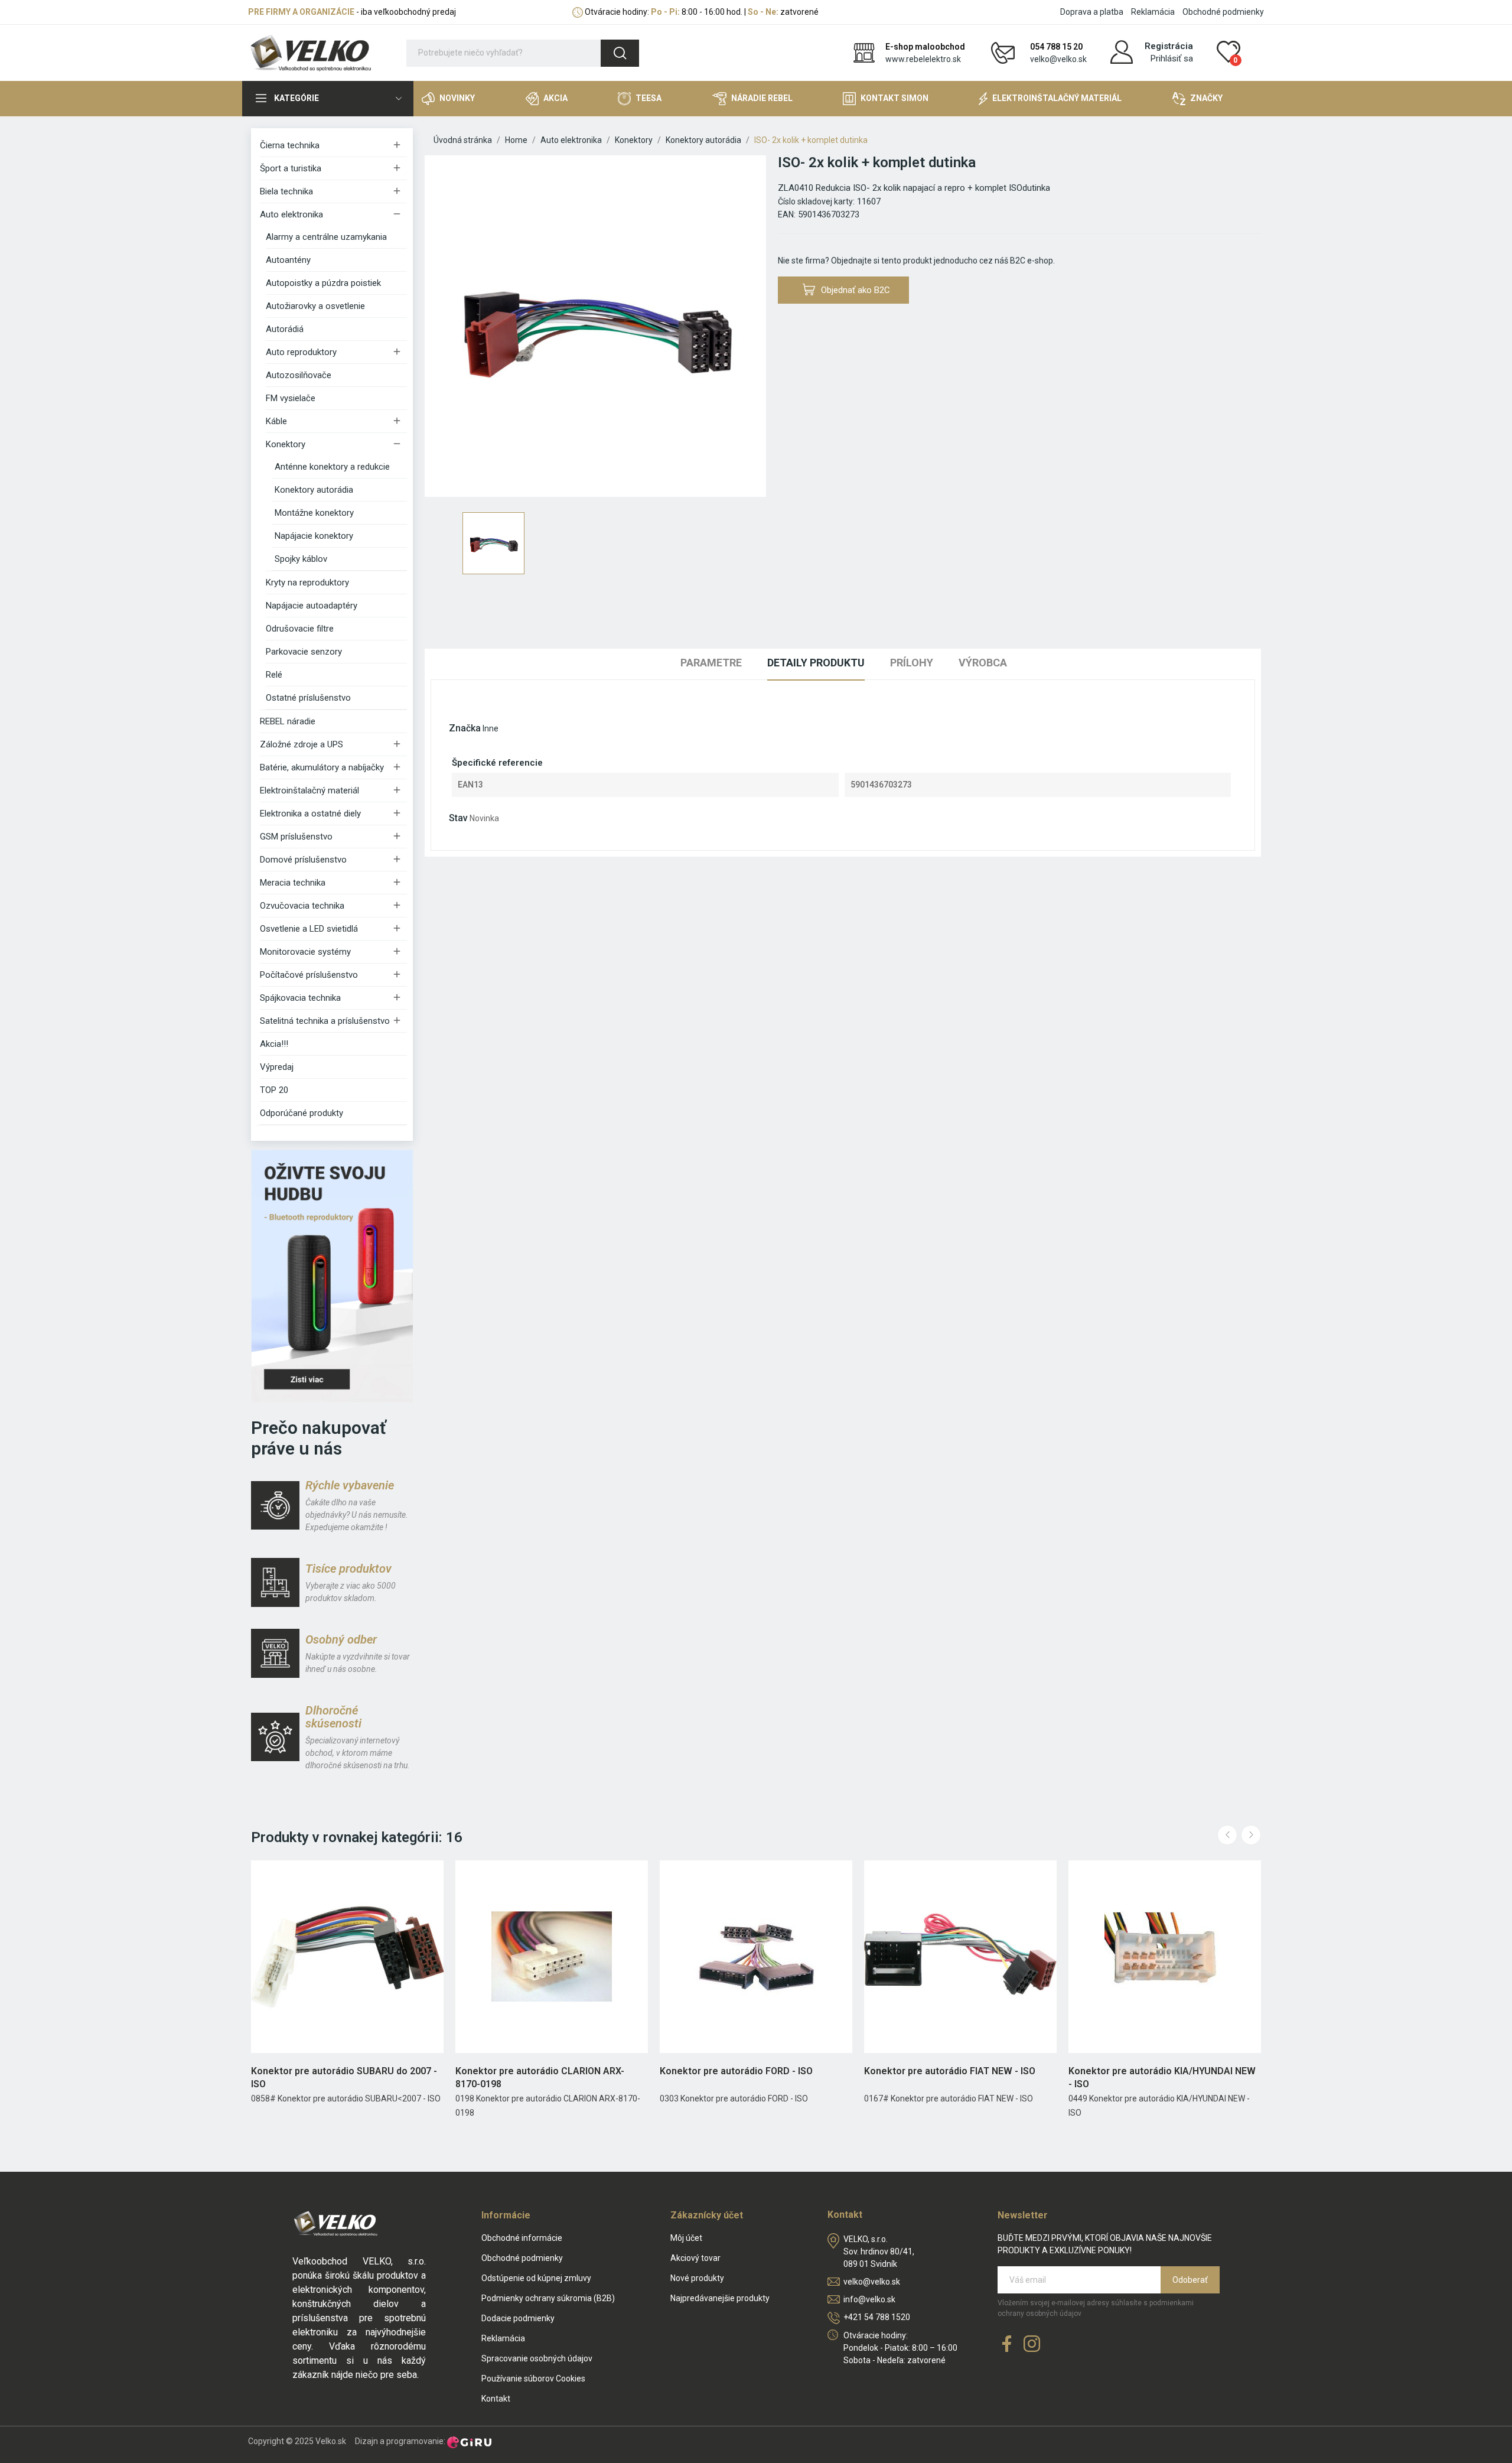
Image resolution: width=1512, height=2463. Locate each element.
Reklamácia (1153, 12)
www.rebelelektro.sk (923, 59)
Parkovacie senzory (304, 652)
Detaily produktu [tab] (816, 663)
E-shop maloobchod (925, 47)
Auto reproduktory (301, 352)
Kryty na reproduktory (307, 583)
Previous (1227, 1835)
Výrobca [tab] (983, 663)
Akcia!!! (274, 1044)
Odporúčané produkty (302, 1113)
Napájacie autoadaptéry (312, 606)
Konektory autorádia (314, 490)
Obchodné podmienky (1223, 12)
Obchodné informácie (522, 2238)
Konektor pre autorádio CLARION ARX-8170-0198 (540, 2078)
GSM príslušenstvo (296, 837)
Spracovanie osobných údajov (537, 2358)
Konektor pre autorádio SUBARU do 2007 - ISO (344, 2078)
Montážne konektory (314, 513)
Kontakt (496, 2399)
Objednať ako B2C (856, 290)
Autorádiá (285, 329)
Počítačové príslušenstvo (309, 975)
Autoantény (288, 260)
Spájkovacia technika (300, 998)
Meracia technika (293, 883)
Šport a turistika (291, 168)
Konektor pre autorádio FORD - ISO (736, 2071)
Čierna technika (290, 145)
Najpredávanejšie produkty (720, 2298)
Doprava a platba (1092, 12)
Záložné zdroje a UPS (302, 744)
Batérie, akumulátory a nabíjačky (322, 767)
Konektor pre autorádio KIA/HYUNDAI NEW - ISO (1162, 2078)
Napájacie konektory (314, 536)
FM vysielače (291, 398)
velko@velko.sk (1058, 59)
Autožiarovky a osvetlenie (315, 306)
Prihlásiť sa (1172, 58)
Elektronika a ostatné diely (310, 814)
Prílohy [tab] (912, 663)
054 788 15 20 (1056, 47)
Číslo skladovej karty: (816, 201)
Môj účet (686, 2238)
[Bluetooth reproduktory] (332, 1276)
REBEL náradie (288, 721)
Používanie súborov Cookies (533, 2379)
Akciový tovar (695, 2258)
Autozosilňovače (299, 375)
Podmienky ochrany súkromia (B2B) (548, 2298)
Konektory (286, 444)
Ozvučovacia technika (302, 906)
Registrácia (1169, 46)
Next (1251, 1835)
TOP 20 (274, 1090)
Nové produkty (697, 2278)
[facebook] (1007, 2345)
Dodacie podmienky (518, 2318)
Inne (491, 728)
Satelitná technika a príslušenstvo (325, 1021)
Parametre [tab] (711, 663)
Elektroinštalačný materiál (309, 790)
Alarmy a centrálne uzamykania (326, 237)
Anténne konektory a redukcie (332, 467)
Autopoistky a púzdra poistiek (323, 283)
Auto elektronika (291, 214)
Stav (458, 818)
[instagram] (1032, 2345)
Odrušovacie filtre (300, 629)
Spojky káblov (301, 559)
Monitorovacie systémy (305, 952)
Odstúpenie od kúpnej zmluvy (536, 2278)
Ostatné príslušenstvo (308, 698)
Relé (274, 675)
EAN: (787, 214)
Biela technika (286, 191)
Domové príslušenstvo (303, 860)
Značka (465, 728)
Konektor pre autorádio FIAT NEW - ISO (950, 2071)
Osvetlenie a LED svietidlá (309, 929)
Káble (276, 421)
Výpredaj (277, 1067)
